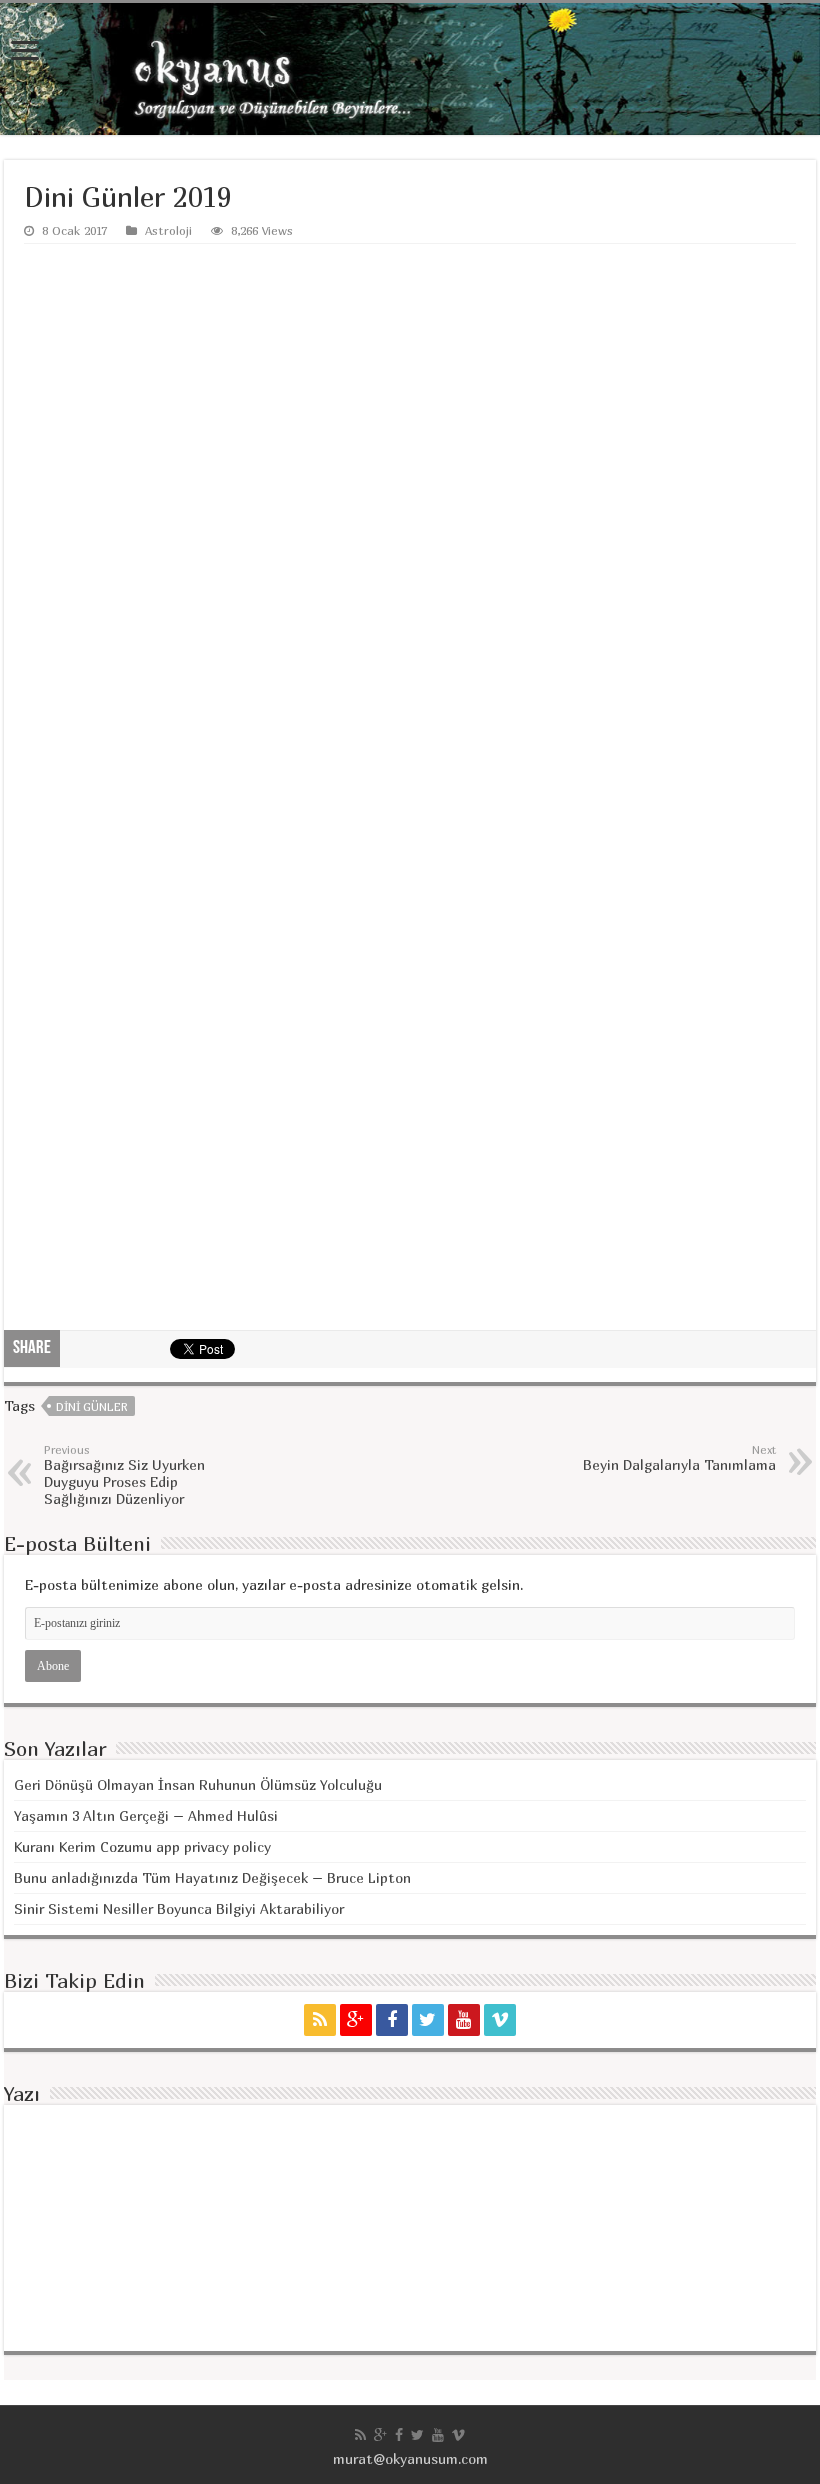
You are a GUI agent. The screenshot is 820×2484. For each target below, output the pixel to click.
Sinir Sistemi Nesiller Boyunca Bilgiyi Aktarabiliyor (179, 1908)
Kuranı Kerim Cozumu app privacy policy (142, 1846)
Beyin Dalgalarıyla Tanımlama (679, 1458)
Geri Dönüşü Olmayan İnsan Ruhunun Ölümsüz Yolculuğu (198, 1784)
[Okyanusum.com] (410, 69)
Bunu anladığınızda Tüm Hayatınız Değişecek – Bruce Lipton (212, 1877)
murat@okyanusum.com (410, 2458)
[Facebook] (392, 2020)
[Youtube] (464, 2020)
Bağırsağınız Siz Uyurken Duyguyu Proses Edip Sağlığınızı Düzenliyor (124, 1475)
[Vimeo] (500, 2020)
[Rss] (320, 2020)
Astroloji (168, 230)
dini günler (92, 1406)
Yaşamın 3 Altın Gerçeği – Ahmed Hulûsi (146, 1815)
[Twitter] (428, 2020)
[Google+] (356, 2020)
